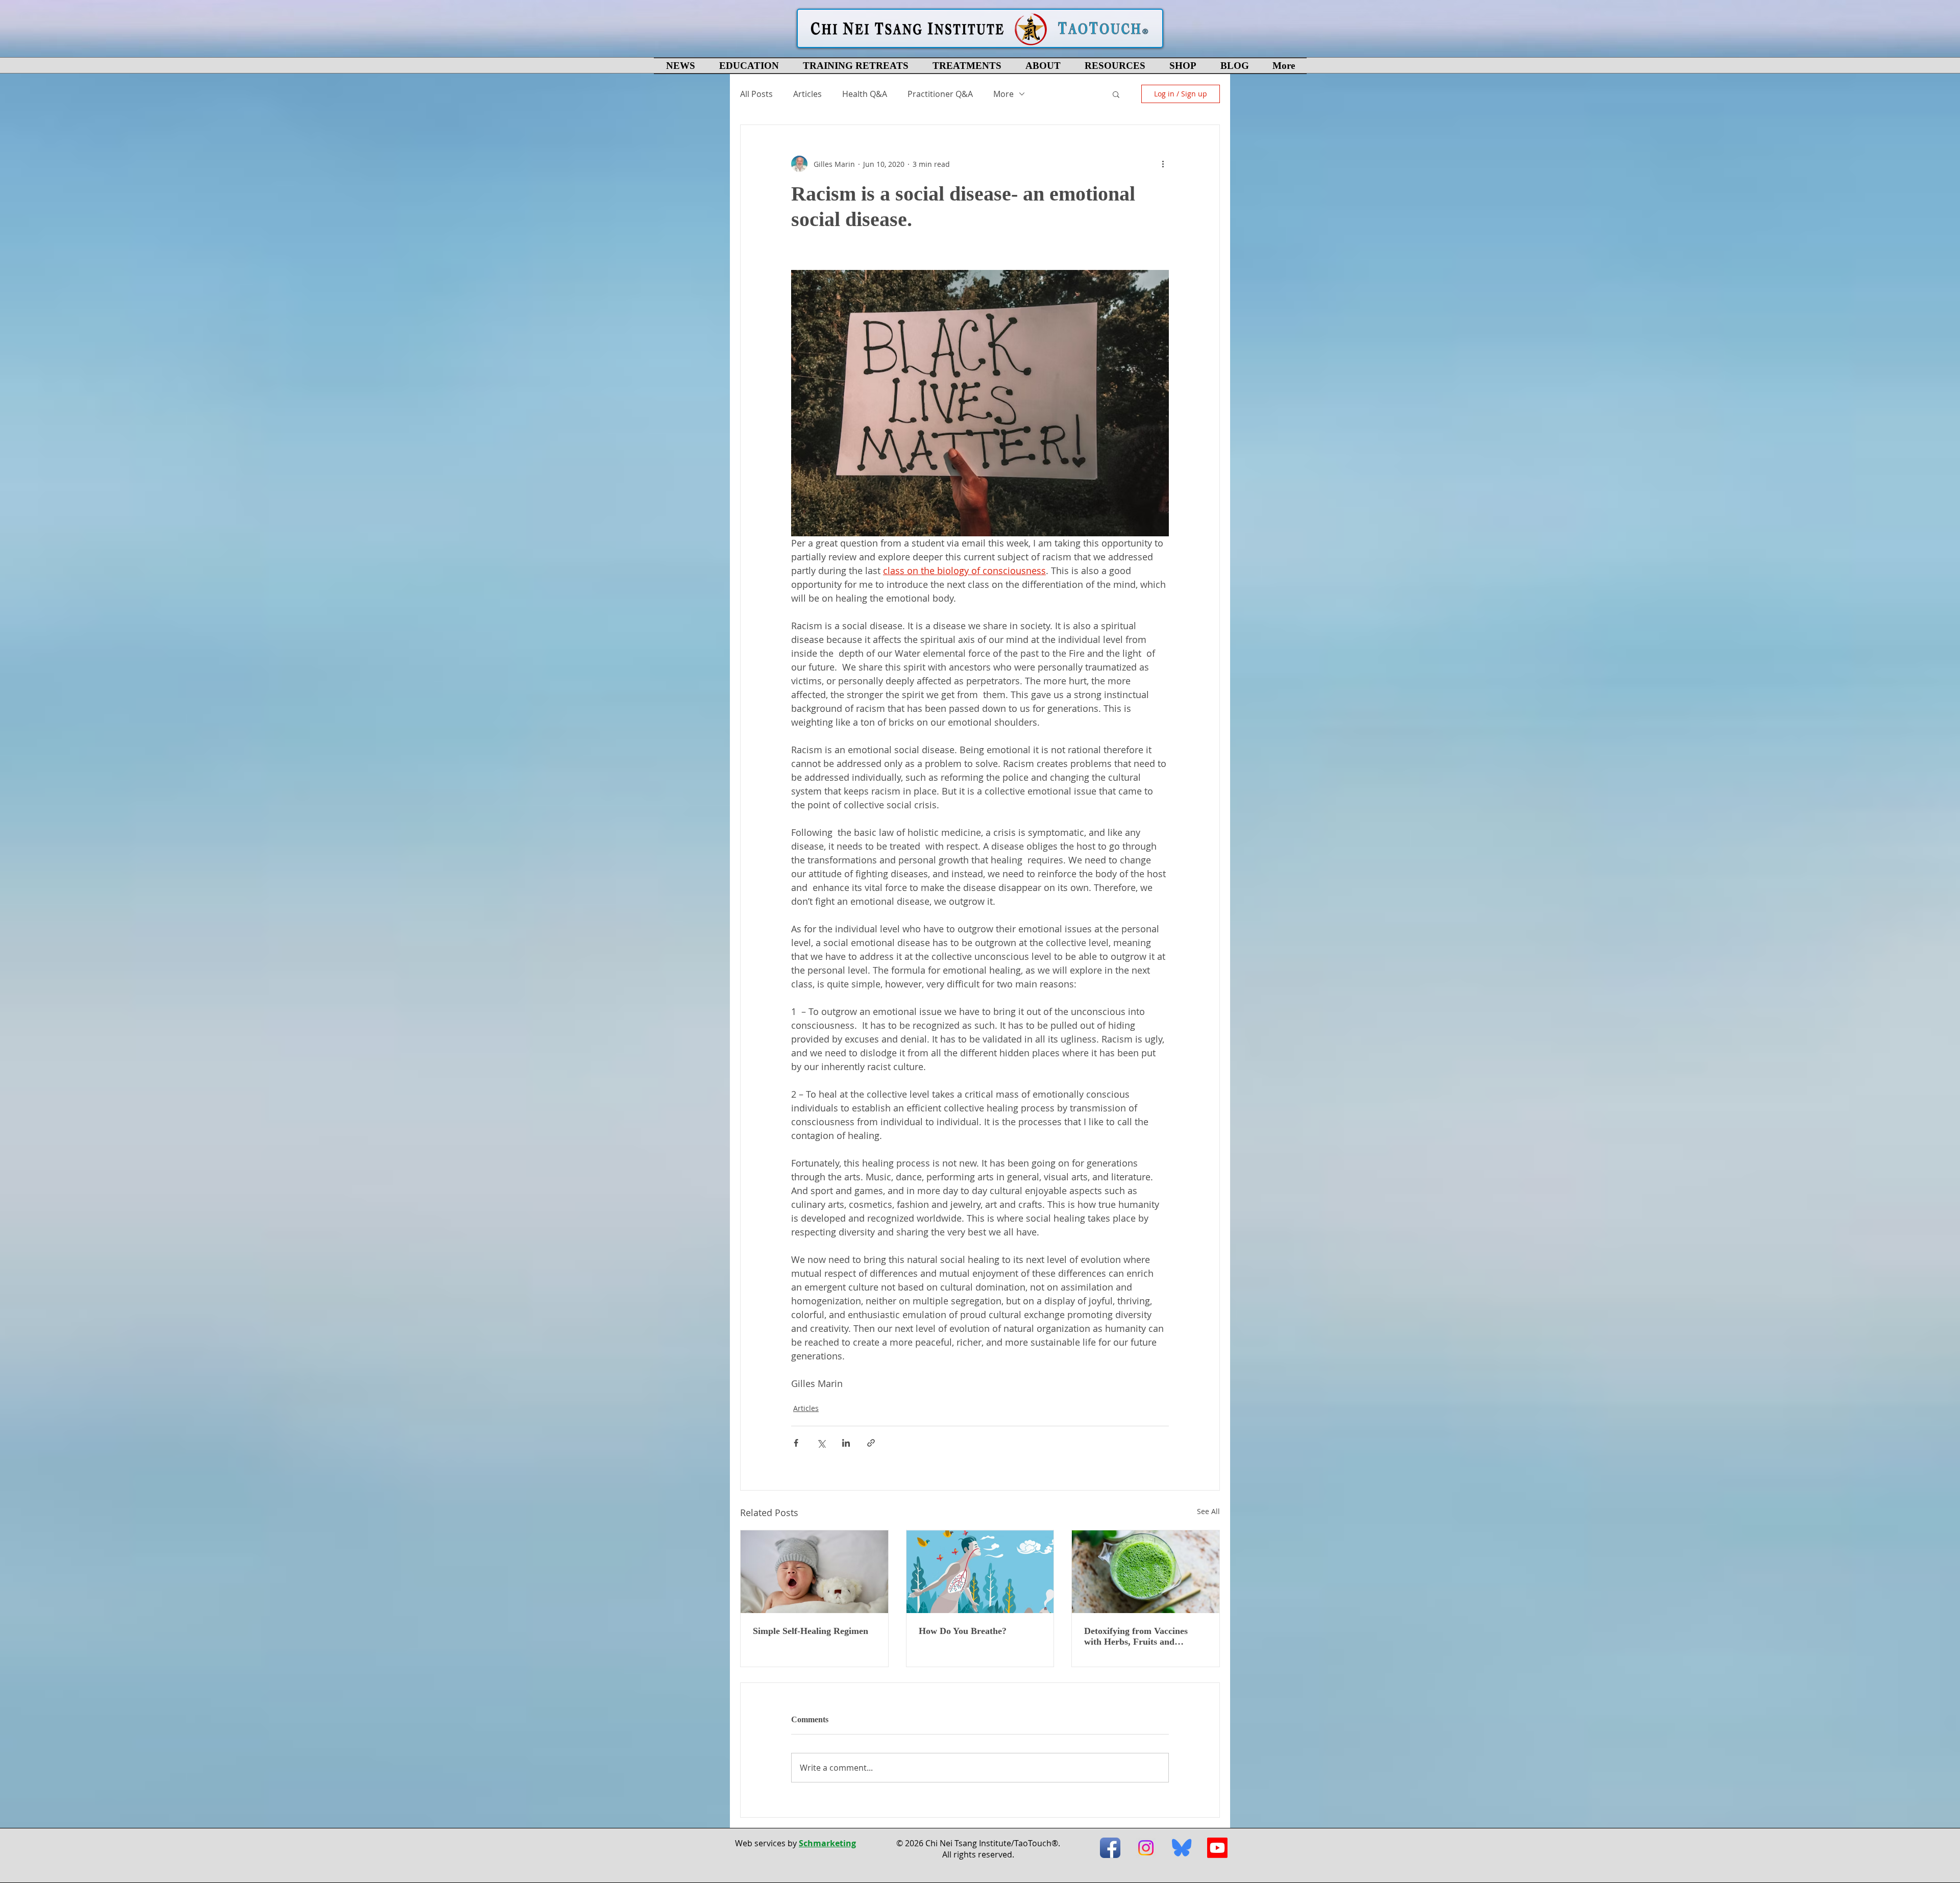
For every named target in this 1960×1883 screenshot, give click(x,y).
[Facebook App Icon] (1110, 1848)
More (1003, 94)
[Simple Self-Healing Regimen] (814, 1572)
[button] (749, 66)
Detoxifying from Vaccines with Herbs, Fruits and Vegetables (1136, 1637)
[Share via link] (871, 1443)
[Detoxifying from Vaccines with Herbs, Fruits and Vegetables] (1146, 1572)
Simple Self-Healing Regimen (811, 1631)
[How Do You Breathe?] (980, 1572)
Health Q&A (865, 94)
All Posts (756, 94)
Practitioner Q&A (940, 94)
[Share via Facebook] (796, 1443)
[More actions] (1163, 164)
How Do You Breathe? (963, 1631)
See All (1208, 1511)
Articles (807, 94)
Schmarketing (827, 1843)
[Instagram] (1146, 1848)
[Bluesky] (1182, 1848)
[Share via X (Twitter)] (821, 1443)
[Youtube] (1217, 1848)
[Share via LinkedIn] (846, 1443)
